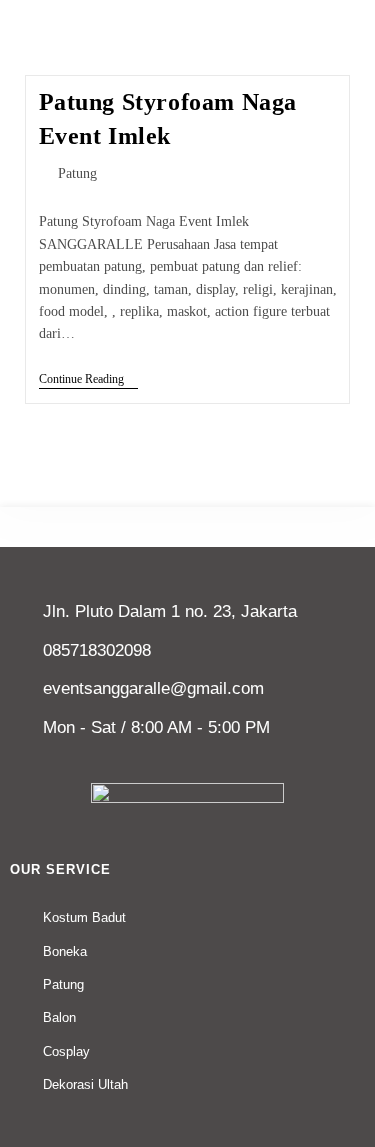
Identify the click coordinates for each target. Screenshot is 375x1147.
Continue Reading (88, 379)
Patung (77, 173)
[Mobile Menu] (351, 13)
